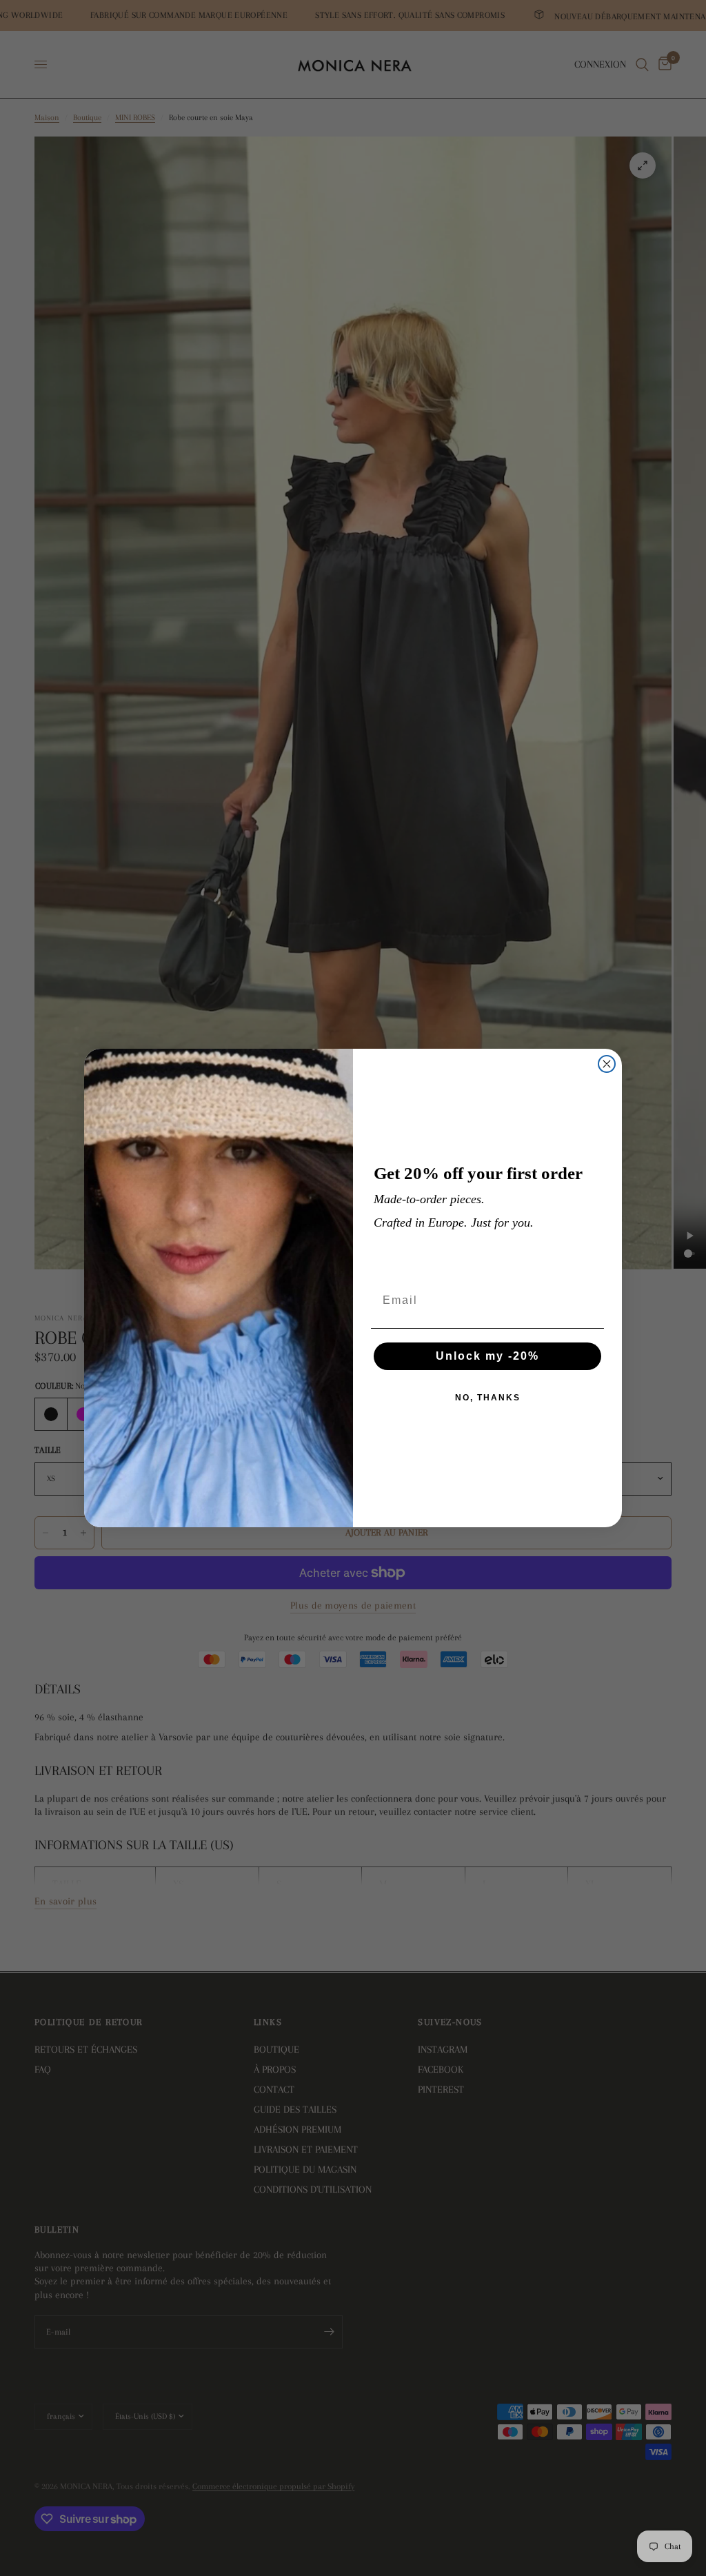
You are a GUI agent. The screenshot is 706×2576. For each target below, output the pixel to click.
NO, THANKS (488, 1398)
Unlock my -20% (487, 1356)
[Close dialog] (607, 1064)
